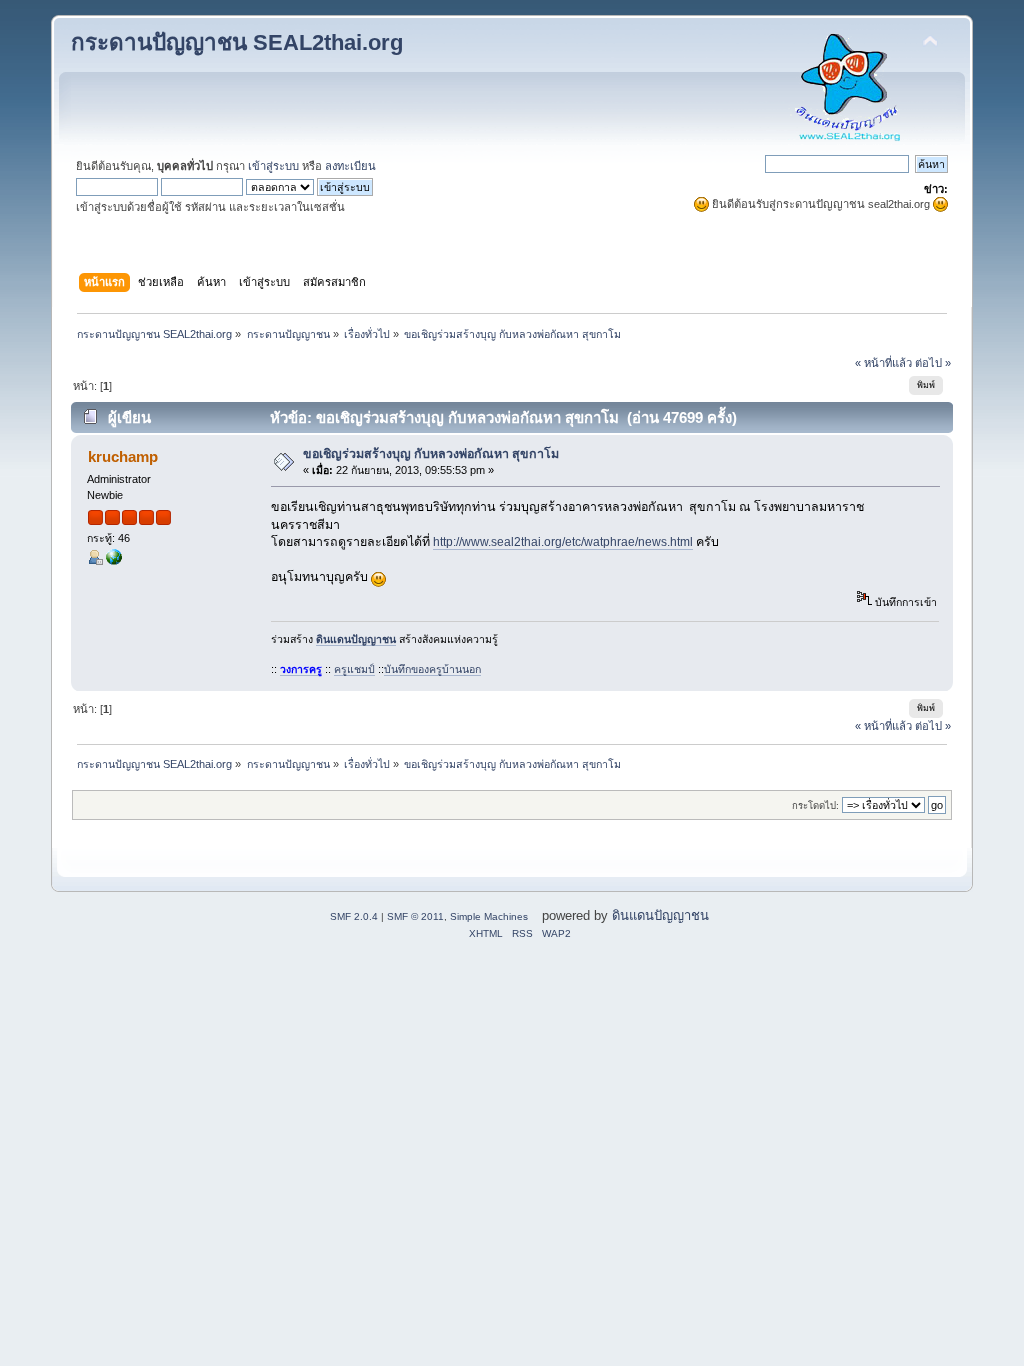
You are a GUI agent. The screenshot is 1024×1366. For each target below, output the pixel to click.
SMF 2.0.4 (354, 916)
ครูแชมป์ (354, 669)
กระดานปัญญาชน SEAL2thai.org (237, 42)
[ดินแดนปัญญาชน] (114, 561)
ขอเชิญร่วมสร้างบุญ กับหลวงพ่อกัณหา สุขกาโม (431, 454)
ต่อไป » (933, 363)
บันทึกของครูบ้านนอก (432, 669)
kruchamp (123, 456)
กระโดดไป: (815, 805)
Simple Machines (489, 916)
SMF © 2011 (415, 916)
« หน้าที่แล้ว (883, 363)
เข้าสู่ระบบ (273, 166)
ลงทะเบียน (350, 166)
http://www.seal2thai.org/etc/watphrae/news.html (563, 542)
